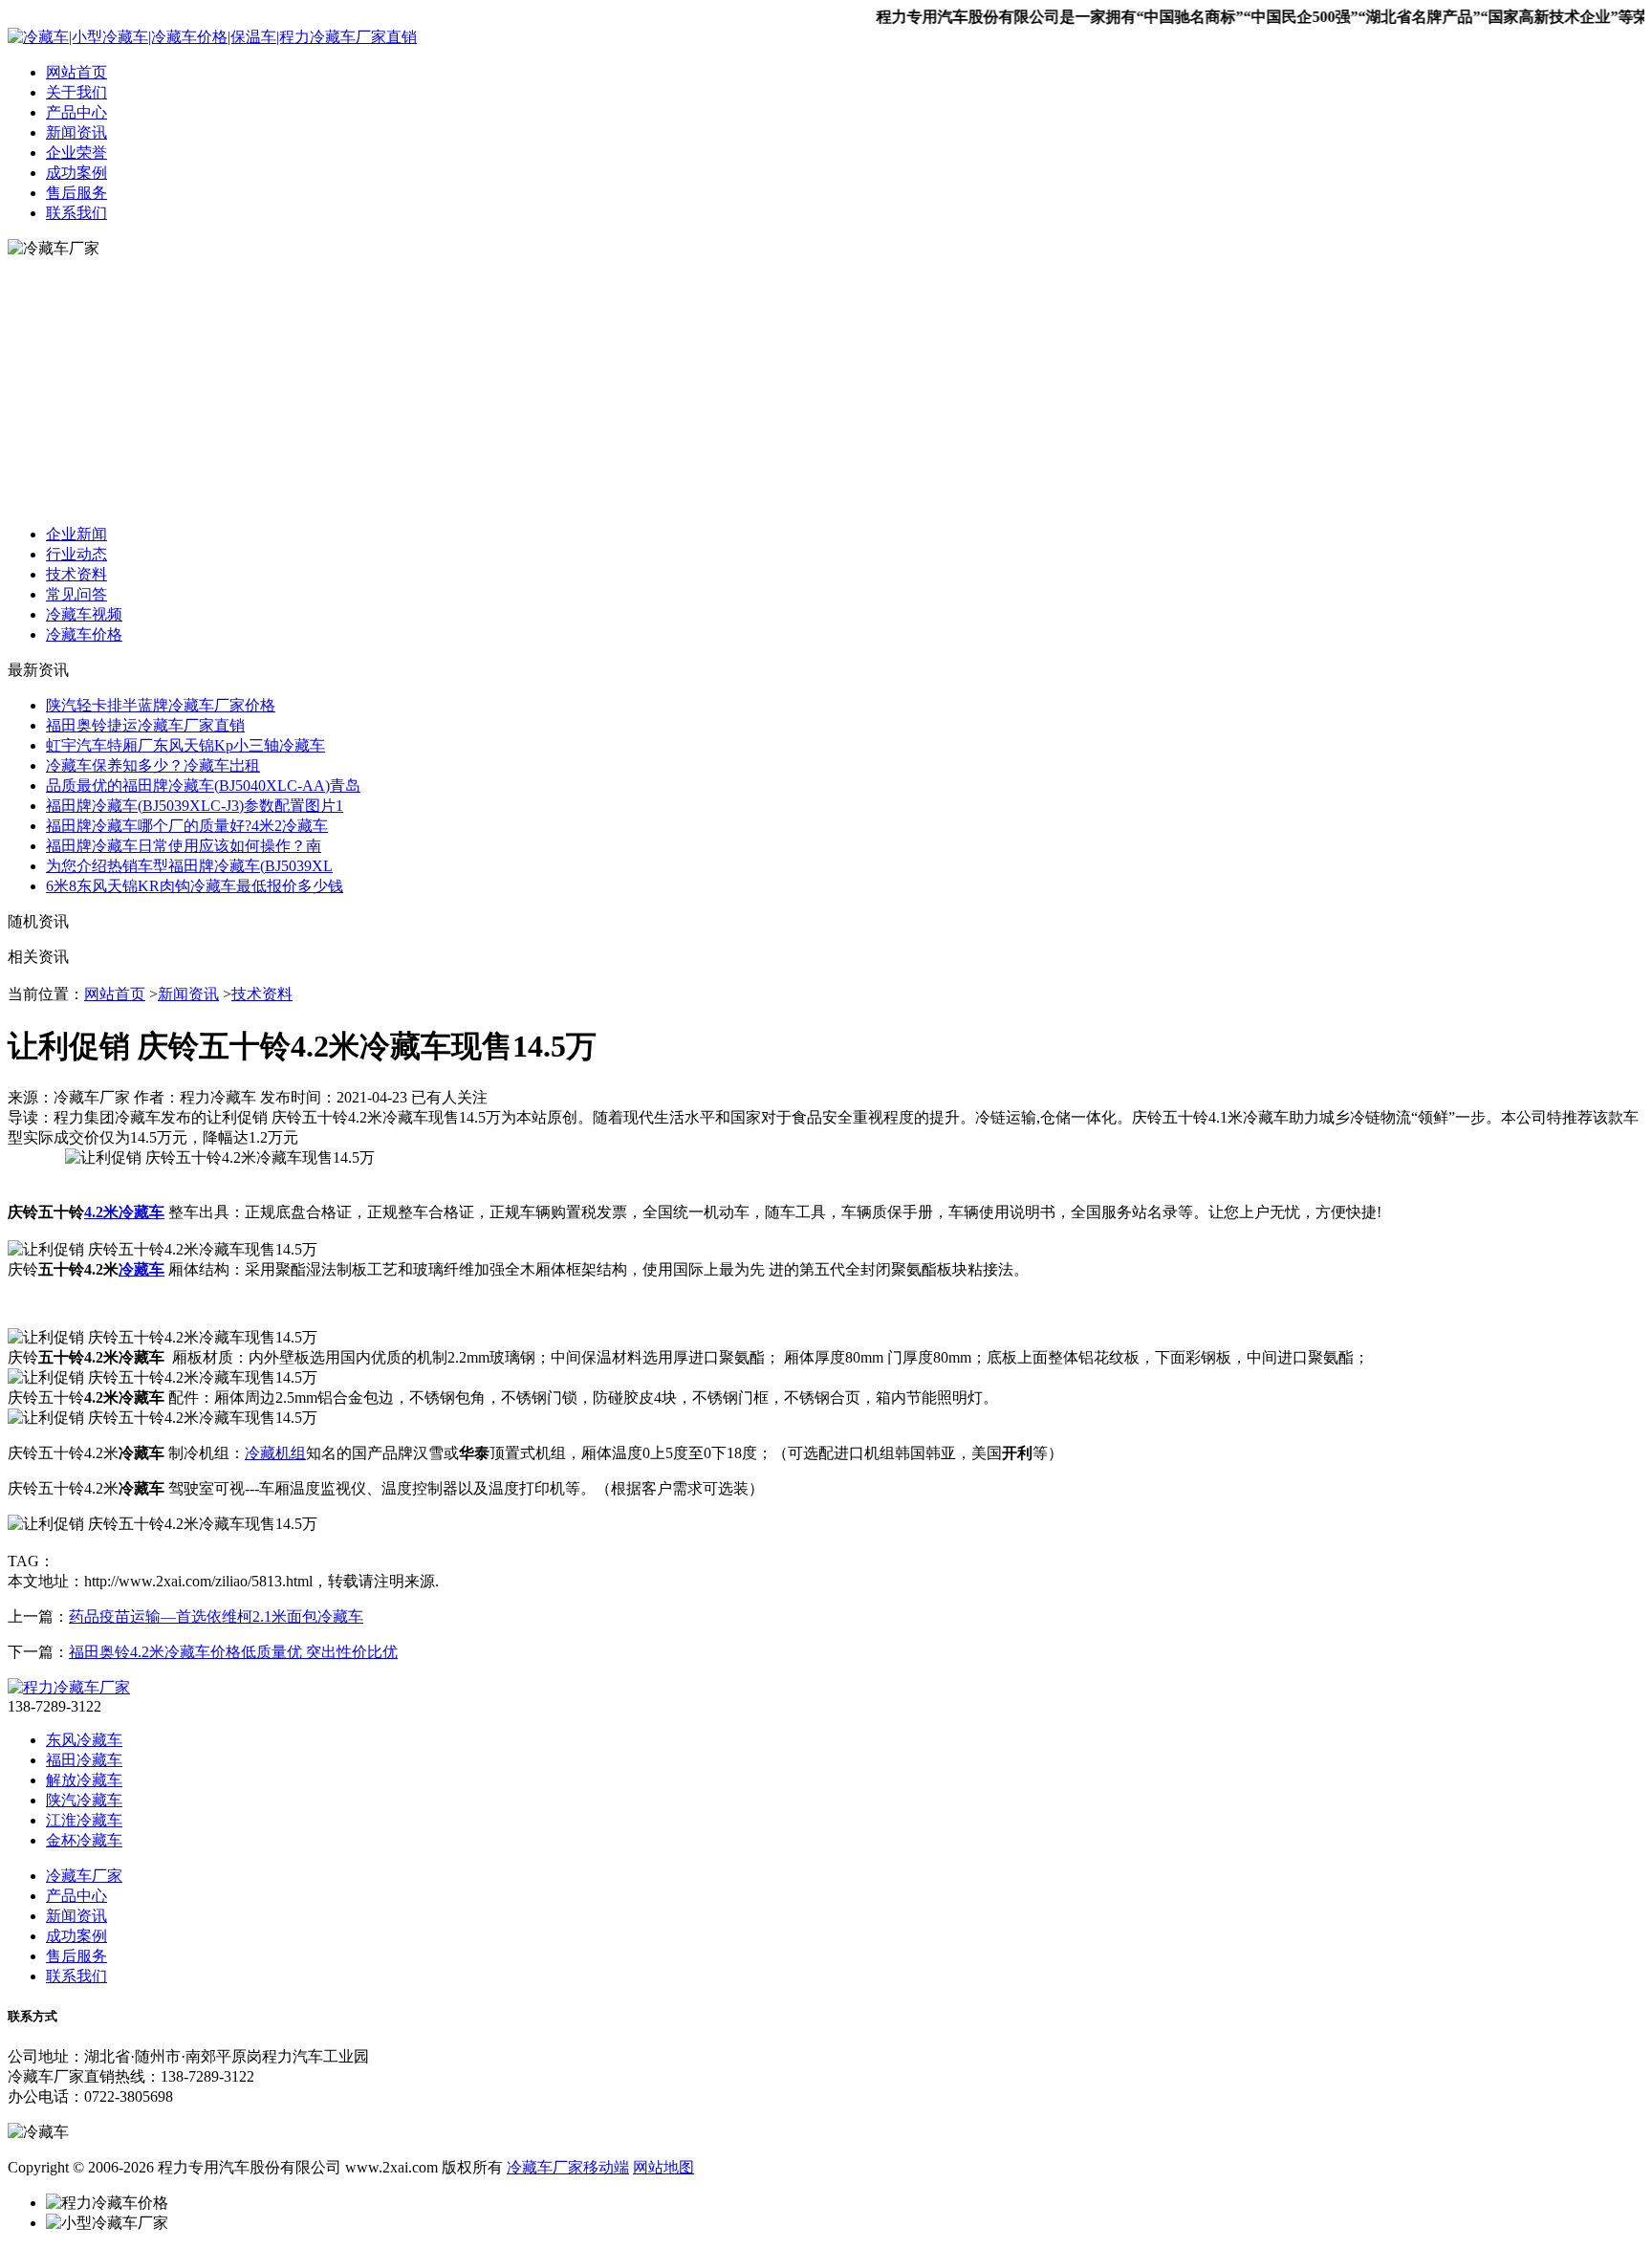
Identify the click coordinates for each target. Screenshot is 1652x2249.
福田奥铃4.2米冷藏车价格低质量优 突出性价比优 (233, 1652)
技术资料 (76, 574)
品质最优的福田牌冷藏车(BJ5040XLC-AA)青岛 (203, 786)
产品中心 (76, 112)
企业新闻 (76, 534)
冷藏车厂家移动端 (568, 2167)
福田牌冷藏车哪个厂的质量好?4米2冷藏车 (187, 826)
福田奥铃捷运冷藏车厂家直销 (145, 725)
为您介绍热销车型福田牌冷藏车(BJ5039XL (189, 866)
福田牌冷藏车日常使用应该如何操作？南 (184, 846)
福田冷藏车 (84, 1760)
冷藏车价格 (84, 634)
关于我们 (76, 92)
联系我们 (76, 213)
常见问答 (76, 594)
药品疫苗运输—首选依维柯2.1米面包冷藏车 (216, 1616)
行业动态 (76, 554)
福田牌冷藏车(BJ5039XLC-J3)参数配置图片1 (195, 806)
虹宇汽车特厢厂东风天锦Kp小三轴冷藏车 (185, 745)
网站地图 (663, 2167)
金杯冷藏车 (84, 1840)
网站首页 (76, 72)
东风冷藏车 (84, 1740)
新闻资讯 (76, 132)
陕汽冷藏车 (84, 1800)
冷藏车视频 (84, 614)
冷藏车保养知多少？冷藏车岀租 (153, 765)
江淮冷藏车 (84, 1820)
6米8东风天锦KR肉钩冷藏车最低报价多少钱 (195, 886)
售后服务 (76, 193)
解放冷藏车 (84, 1780)
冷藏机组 (275, 1453)
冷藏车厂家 (84, 1876)
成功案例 (76, 173)
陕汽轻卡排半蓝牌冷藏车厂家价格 (161, 705)
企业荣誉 (76, 153)
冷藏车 (141, 1269)
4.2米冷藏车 (124, 1212)
